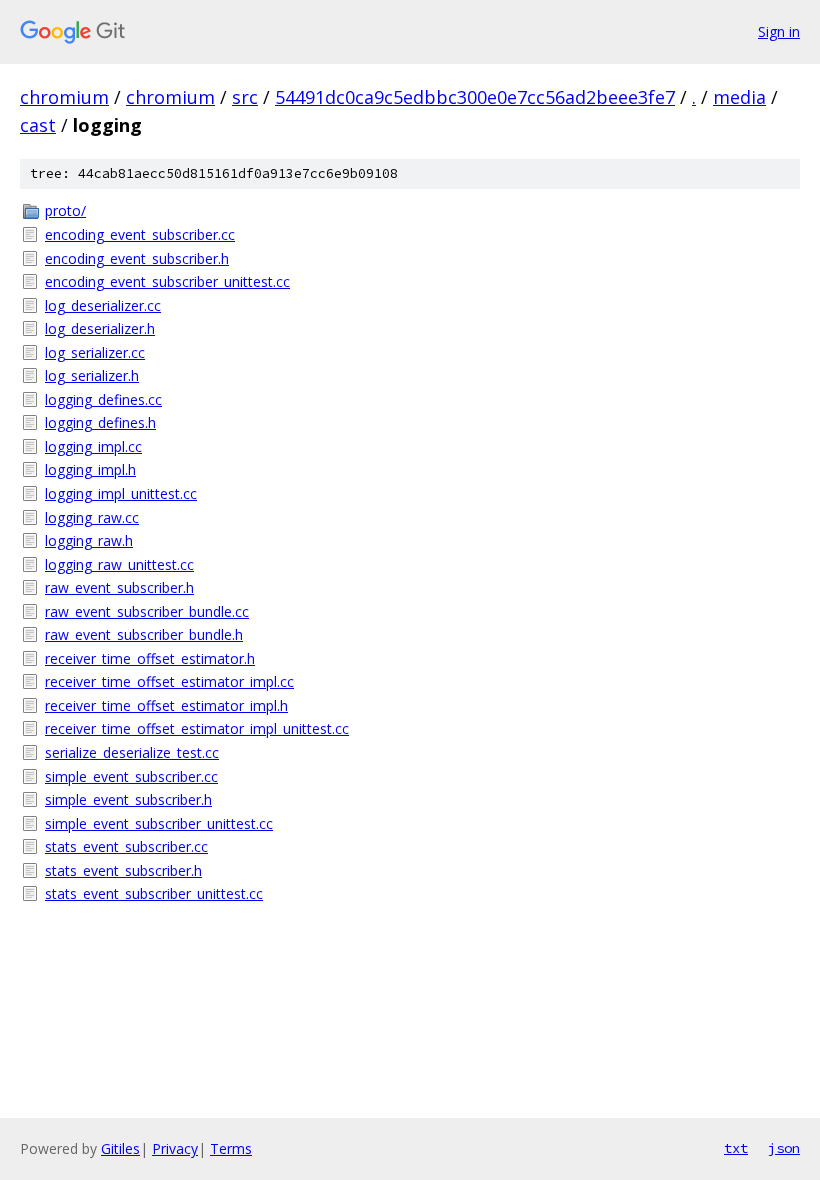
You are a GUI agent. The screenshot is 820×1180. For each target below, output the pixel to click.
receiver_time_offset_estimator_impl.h (166, 705)
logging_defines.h (100, 422)
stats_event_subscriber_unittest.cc (154, 893)
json (784, 1148)
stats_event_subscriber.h (123, 870)
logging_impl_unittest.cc (121, 493)
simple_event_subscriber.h (128, 799)
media (739, 97)
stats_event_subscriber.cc (126, 846)
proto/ (65, 210)
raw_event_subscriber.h (119, 587)
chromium (64, 97)
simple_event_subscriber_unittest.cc (159, 823)
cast (38, 125)
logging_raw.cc (92, 517)
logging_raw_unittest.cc (119, 564)
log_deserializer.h (100, 328)
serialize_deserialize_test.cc (132, 752)
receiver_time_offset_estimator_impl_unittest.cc (197, 728)
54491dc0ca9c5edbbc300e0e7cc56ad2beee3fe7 (475, 97)
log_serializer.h (92, 375)
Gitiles (120, 1148)
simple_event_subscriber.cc (131, 776)
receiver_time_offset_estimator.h (150, 658)
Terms (231, 1148)
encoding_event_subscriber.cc (140, 234)
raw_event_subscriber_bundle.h (144, 634)
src (245, 97)
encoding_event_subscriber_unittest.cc (167, 281)
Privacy (175, 1148)
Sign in (779, 31)
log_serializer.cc (95, 352)
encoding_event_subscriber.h (137, 258)
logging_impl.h (90, 469)
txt (736, 1148)
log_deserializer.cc (103, 305)
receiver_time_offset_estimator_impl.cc (169, 681)
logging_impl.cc (93, 446)
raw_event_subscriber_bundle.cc (147, 611)
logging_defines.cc (103, 399)
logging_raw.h (89, 540)
